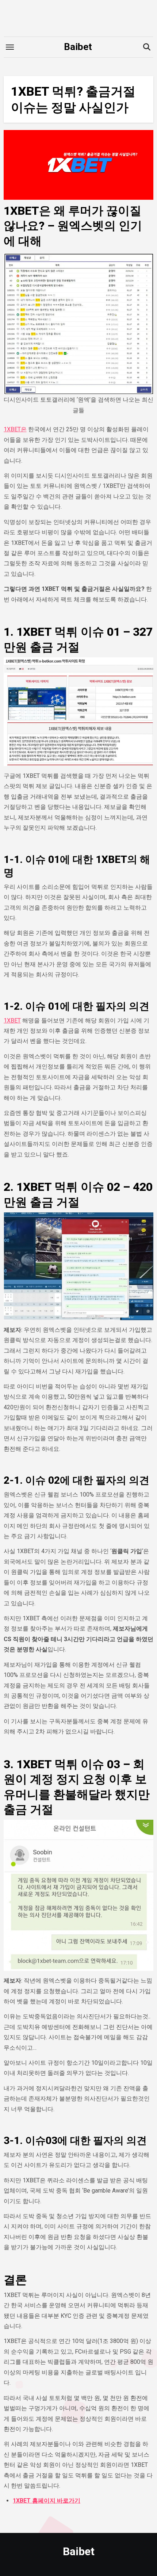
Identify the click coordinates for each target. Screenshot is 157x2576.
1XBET (12, 1021)
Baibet (78, 47)
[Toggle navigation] (10, 47)
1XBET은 (15, 429)
